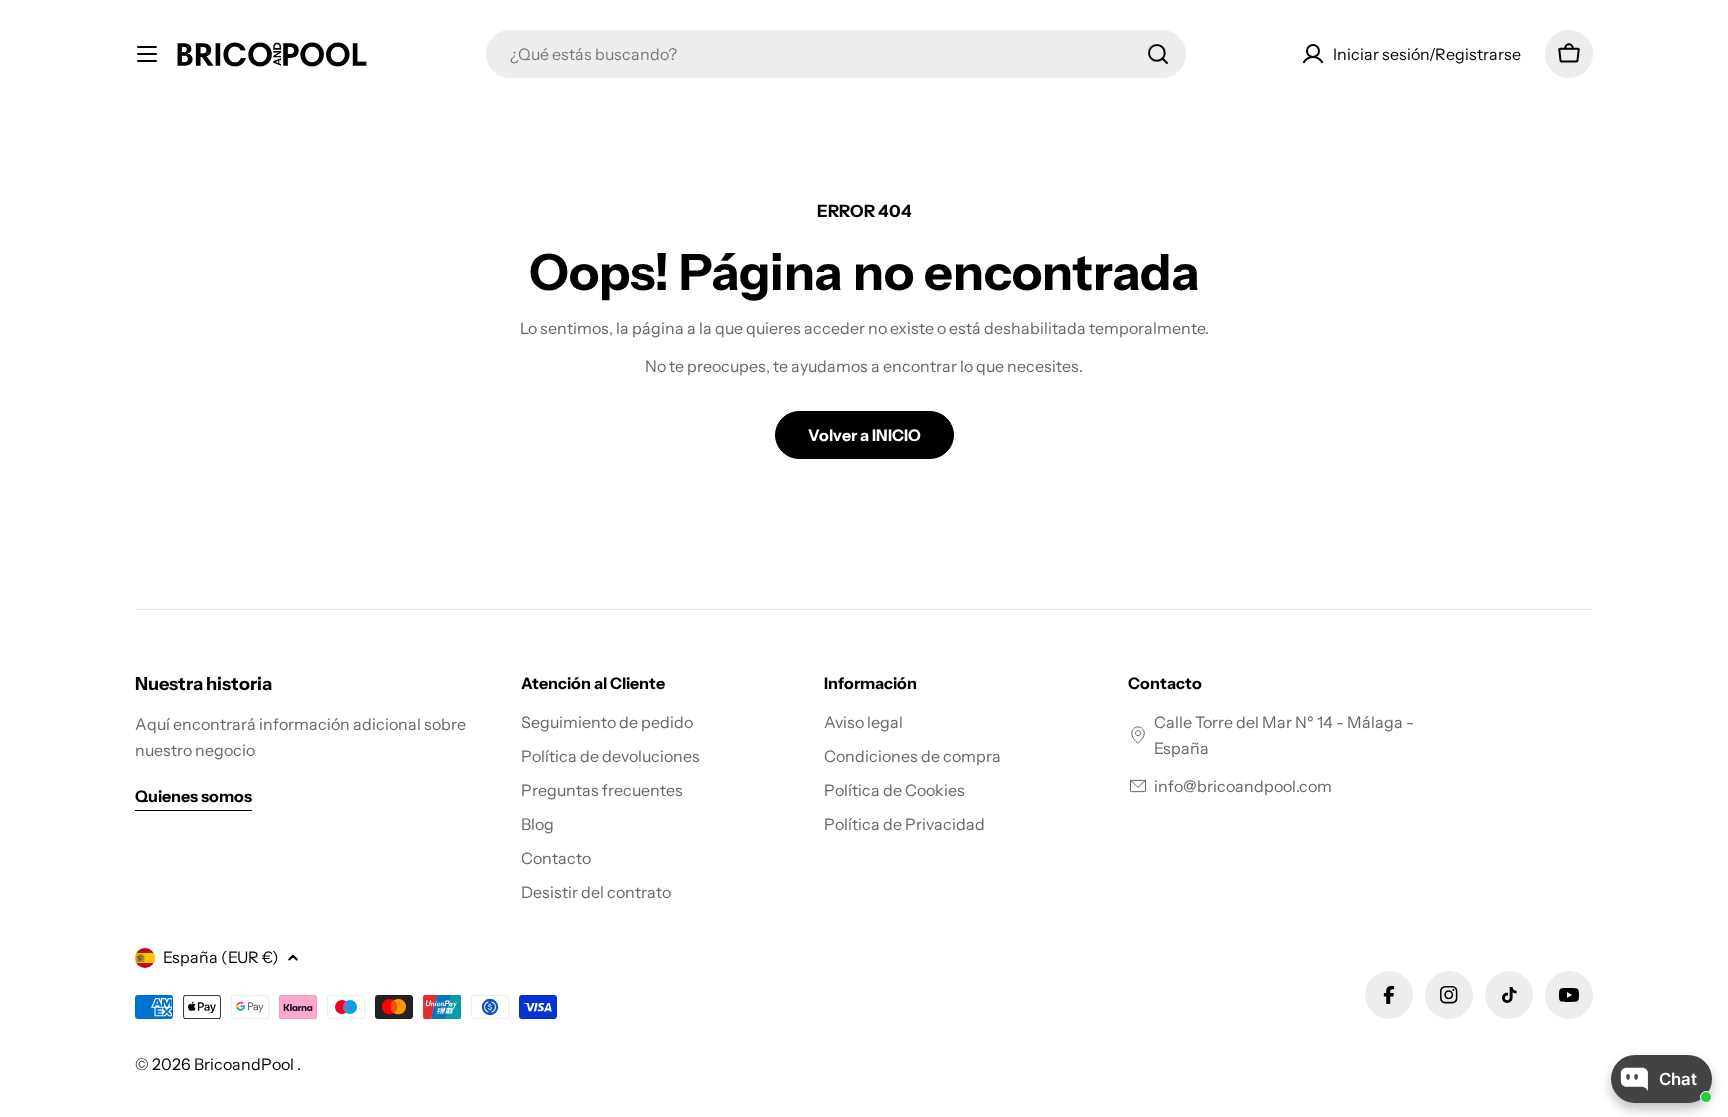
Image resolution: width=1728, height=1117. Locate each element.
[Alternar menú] (147, 54)
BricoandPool (245, 1064)
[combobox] (836, 54)
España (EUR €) (221, 957)
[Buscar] (1158, 54)
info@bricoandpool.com (1243, 786)
